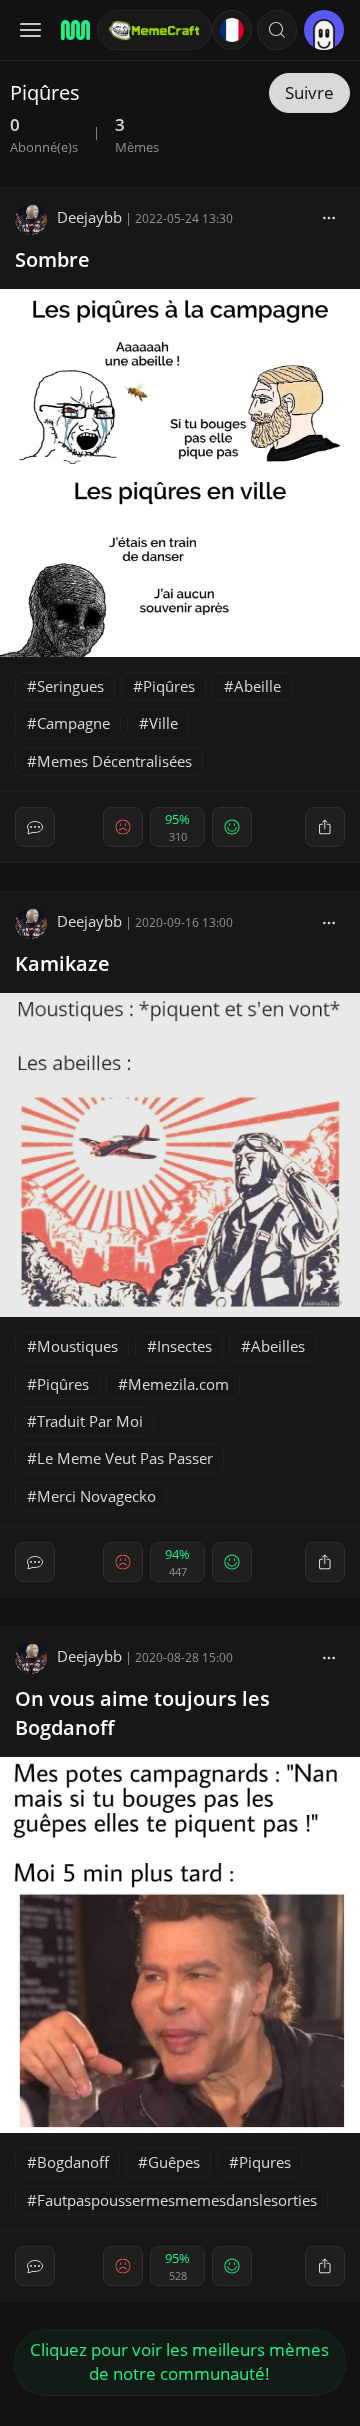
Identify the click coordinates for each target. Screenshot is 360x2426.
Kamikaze (62, 963)
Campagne (73, 723)
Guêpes (174, 2162)
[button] (277, 30)
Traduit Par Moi (90, 1421)
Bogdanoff (73, 2162)
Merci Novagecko (96, 1496)
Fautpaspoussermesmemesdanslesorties (177, 2200)
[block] (329, 217)
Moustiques (77, 1346)
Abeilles (278, 1346)
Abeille (257, 686)
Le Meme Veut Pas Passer (125, 1458)
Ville (163, 723)
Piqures (265, 2162)
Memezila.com (178, 1384)
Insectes (184, 1346)
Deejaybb (89, 217)
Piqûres (169, 686)
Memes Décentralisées (114, 761)
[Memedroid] (72, 30)
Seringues (70, 686)
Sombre (52, 259)
